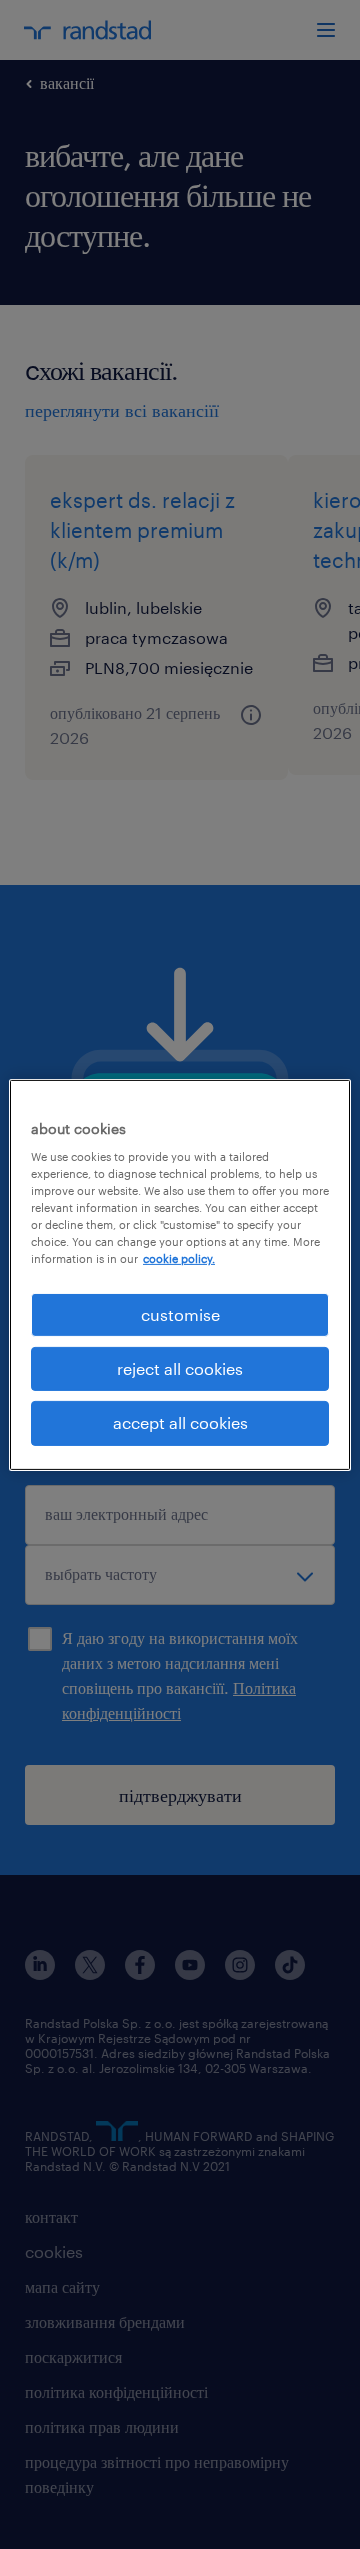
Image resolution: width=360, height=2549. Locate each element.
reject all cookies (180, 1368)
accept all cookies (180, 1422)
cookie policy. (179, 1258)
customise (180, 1313)
